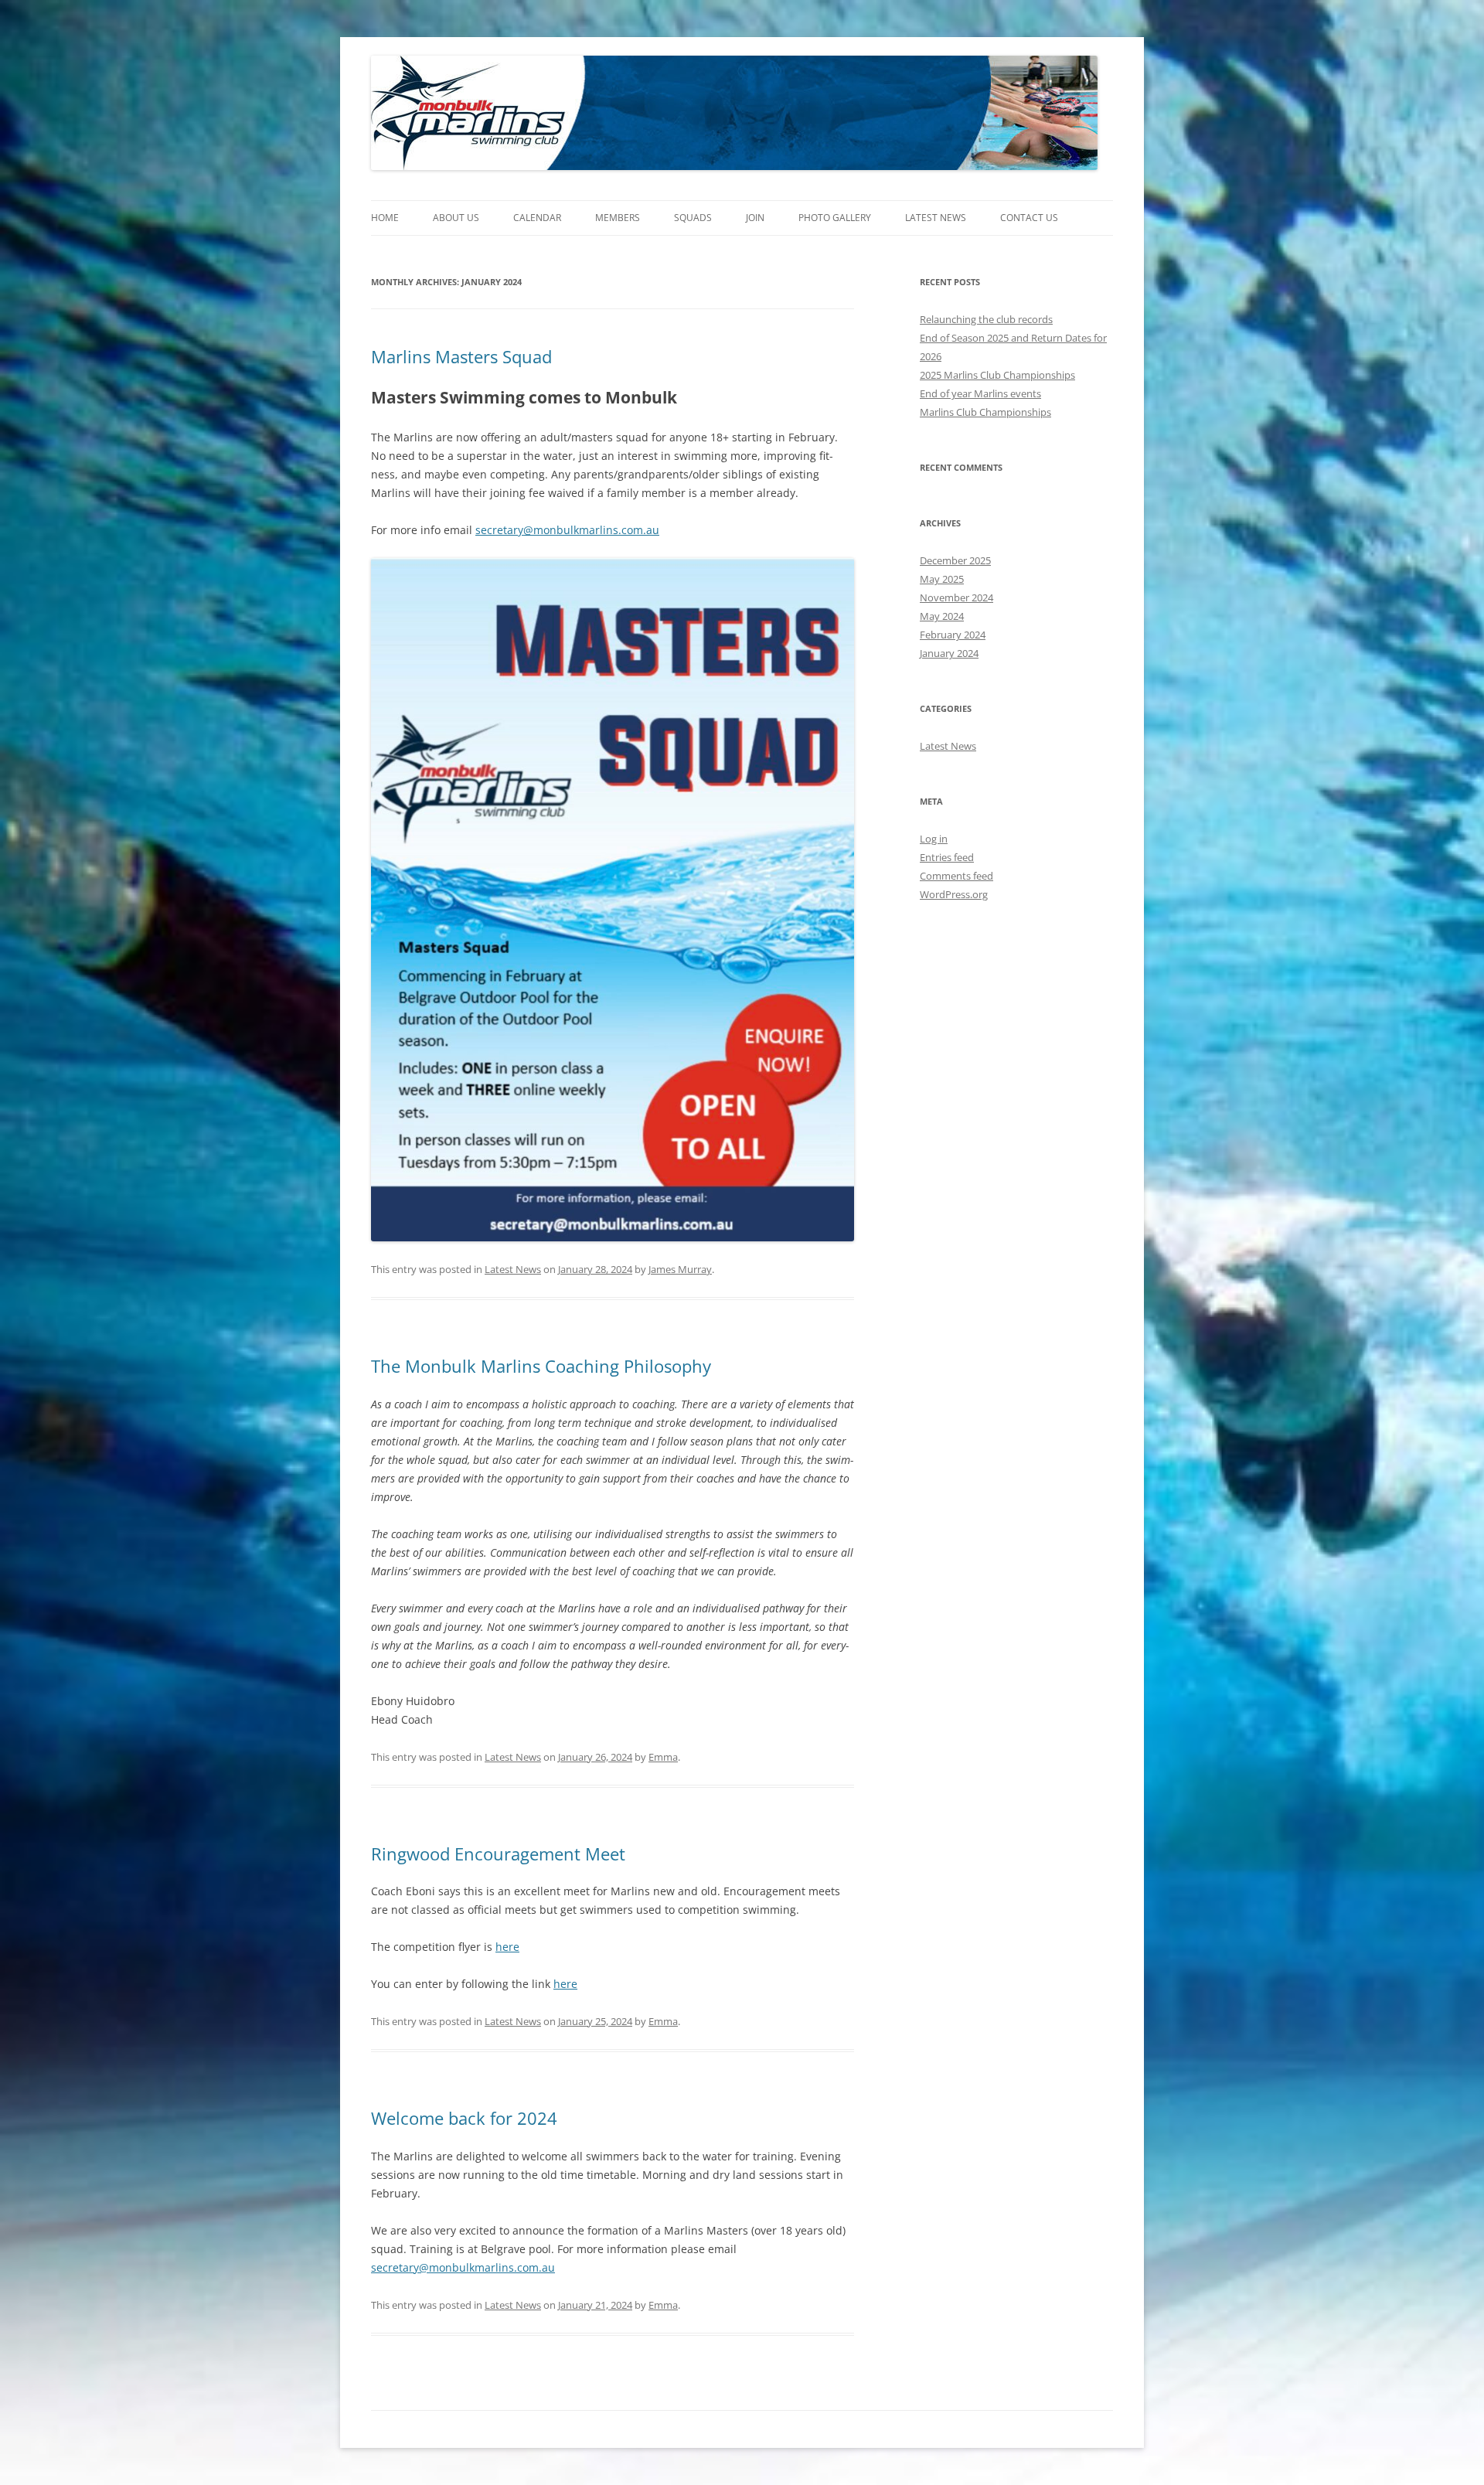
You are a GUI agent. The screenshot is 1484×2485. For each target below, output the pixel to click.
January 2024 (949, 653)
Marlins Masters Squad (461, 356)
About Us (456, 218)
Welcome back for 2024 (464, 2118)
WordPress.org (954, 894)
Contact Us (1029, 218)
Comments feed (956, 876)
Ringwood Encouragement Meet (498, 1854)
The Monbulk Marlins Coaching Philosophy (541, 1366)
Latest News (936, 218)
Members (618, 218)
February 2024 (953, 635)
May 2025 (942, 579)
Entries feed (947, 857)
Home (385, 218)
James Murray (680, 1269)
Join (755, 218)
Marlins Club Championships (985, 412)
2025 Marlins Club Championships (997, 375)
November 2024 (956, 597)
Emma (663, 1757)
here (507, 1947)
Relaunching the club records (986, 319)
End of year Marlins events (980, 393)
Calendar (537, 218)
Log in (934, 839)
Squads (693, 218)
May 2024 (942, 616)
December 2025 (955, 560)
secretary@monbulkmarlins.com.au (567, 530)
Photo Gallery (835, 218)
